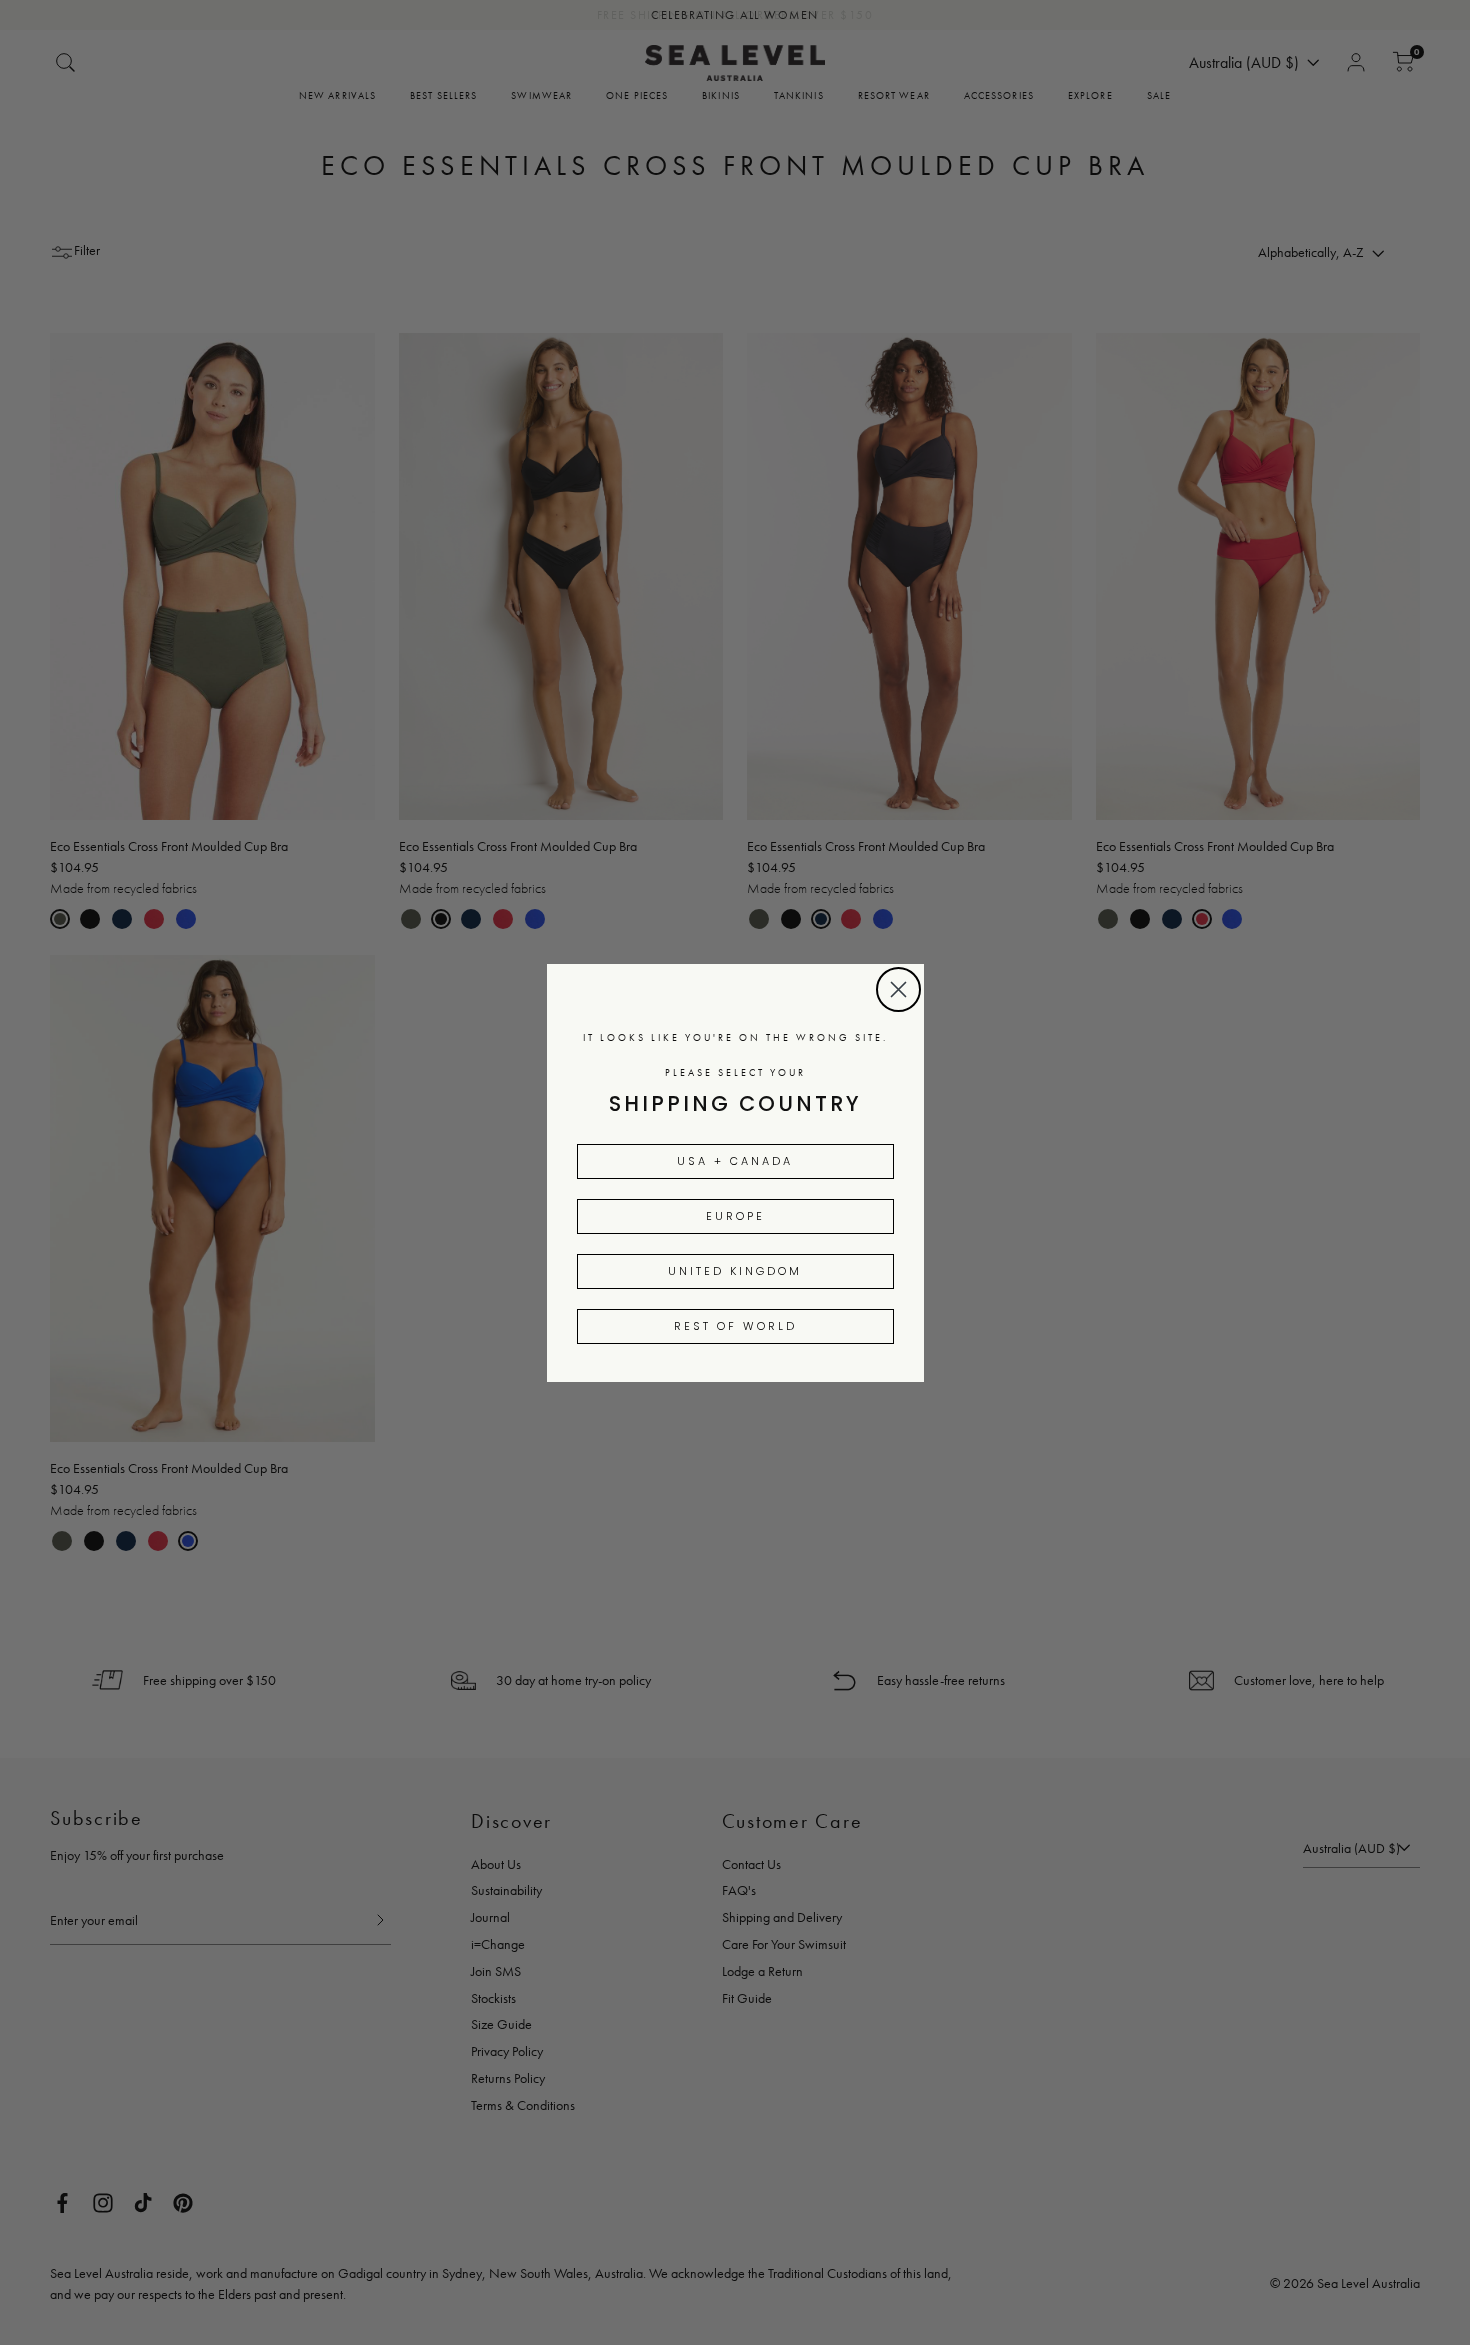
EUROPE (735, 1216)
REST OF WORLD (735, 1326)
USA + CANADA (735, 1161)
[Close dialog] (898, 989)
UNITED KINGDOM (735, 1271)
